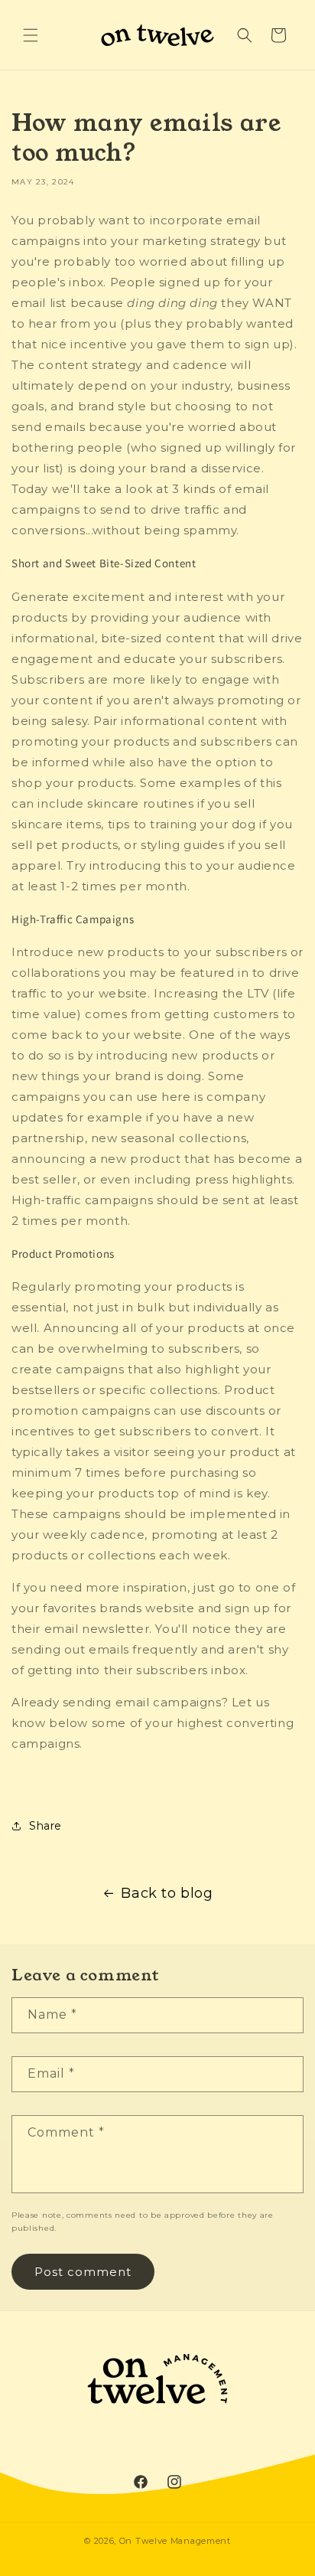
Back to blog (167, 1893)
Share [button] (45, 1826)
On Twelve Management (175, 2541)
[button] (31, 35)
